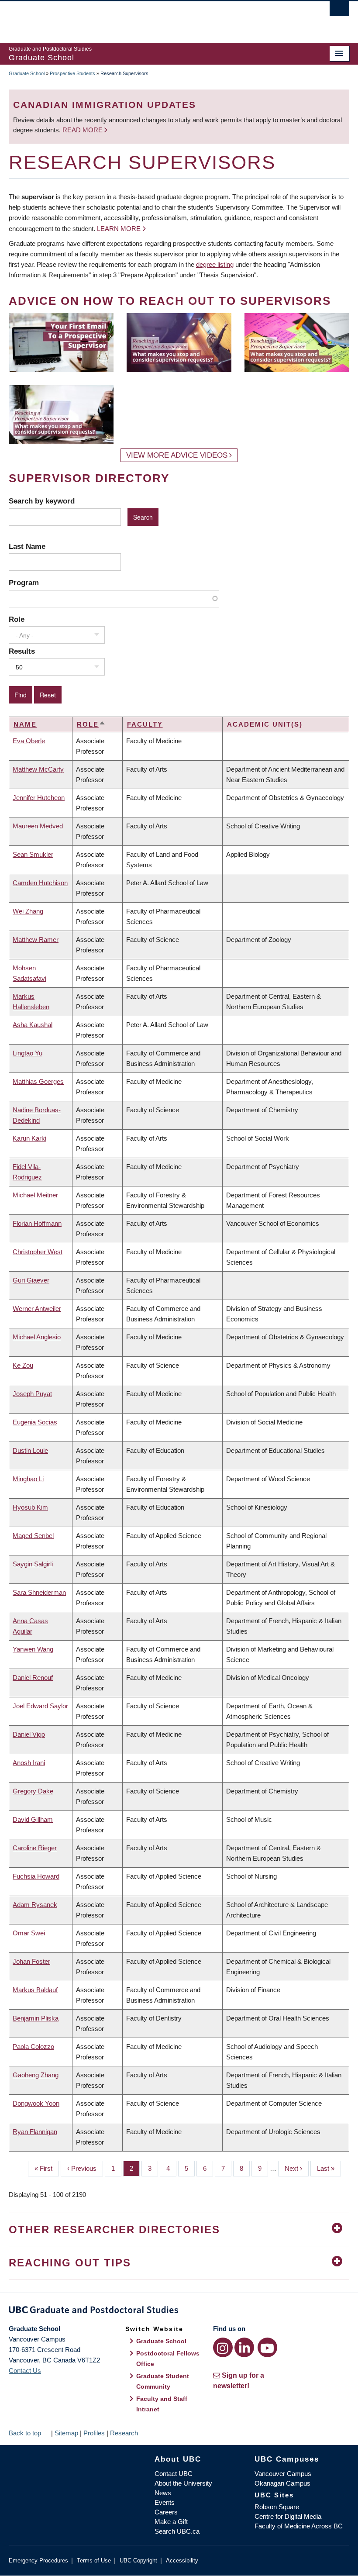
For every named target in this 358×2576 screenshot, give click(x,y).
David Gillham (33, 1819)
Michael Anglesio (37, 1337)
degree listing (215, 264)
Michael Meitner (35, 1195)
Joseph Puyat (32, 1394)
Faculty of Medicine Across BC (299, 2526)
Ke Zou (23, 1365)
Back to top (26, 2433)
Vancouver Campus (283, 2474)
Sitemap (66, 2433)
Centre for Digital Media (288, 2516)
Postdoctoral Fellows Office (168, 2359)
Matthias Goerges (38, 1081)
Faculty (145, 724)
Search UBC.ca (177, 2531)
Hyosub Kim (30, 1507)
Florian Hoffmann (37, 1223)
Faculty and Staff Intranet (162, 2404)
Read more (83, 130)
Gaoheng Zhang (36, 2075)
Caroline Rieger (35, 1848)
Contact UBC (174, 2474)
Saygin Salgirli (33, 1564)
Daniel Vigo (29, 1734)
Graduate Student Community (163, 2381)
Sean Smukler (33, 854)
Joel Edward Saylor (40, 1706)
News (163, 2493)
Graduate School (27, 73)
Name (25, 724)
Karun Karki (29, 1138)
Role (17, 619)
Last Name (27, 546)
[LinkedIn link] (244, 2347)
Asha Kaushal (33, 1025)
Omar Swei (29, 1933)
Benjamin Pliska (36, 2018)
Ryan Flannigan (35, 2132)
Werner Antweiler (37, 1309)
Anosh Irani (29, 1763)
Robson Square (277, 2507)
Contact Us (25, 2371)
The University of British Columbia (153, 18)
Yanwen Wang (33, 1649)
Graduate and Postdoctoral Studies (179, 2311)
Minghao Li (28, 1479)
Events (165, 2502)
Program (24, 583)
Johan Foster (31, 1961)
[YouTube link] (267, 2347)
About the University (183, 2483)
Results (22, 651)
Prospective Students (72, 73)
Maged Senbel (33, 1536)
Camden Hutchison (40, 883)
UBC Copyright (138, 2560)
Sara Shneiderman (39, 1592)
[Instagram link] (223, 2347)
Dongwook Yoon (36, 2103)
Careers (166, 2512)
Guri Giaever (31, 1280)
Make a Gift (171, 2522)
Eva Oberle (29, 741)
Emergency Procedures (38, 2560)
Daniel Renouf (33, 1678)
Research (124, 2433)
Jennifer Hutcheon (39, 798)
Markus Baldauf (35, 1990)
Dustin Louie (30, 1450)
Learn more (119, 229)
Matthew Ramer (36, 940)
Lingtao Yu (28, 1053)
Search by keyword (42, 501)
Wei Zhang (28, 911)
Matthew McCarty (38, 769)
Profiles (94, 2433)
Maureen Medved (38, 826)
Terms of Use (94, 2560)
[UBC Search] (339, 11)
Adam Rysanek (35, 1905)
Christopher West (38, 1252)
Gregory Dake (33, 1791)
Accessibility (182, 2560)
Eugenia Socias (35, 1422)
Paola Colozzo (33, 2047)
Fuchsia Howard (36, 1876)
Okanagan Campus (282, 2483)
